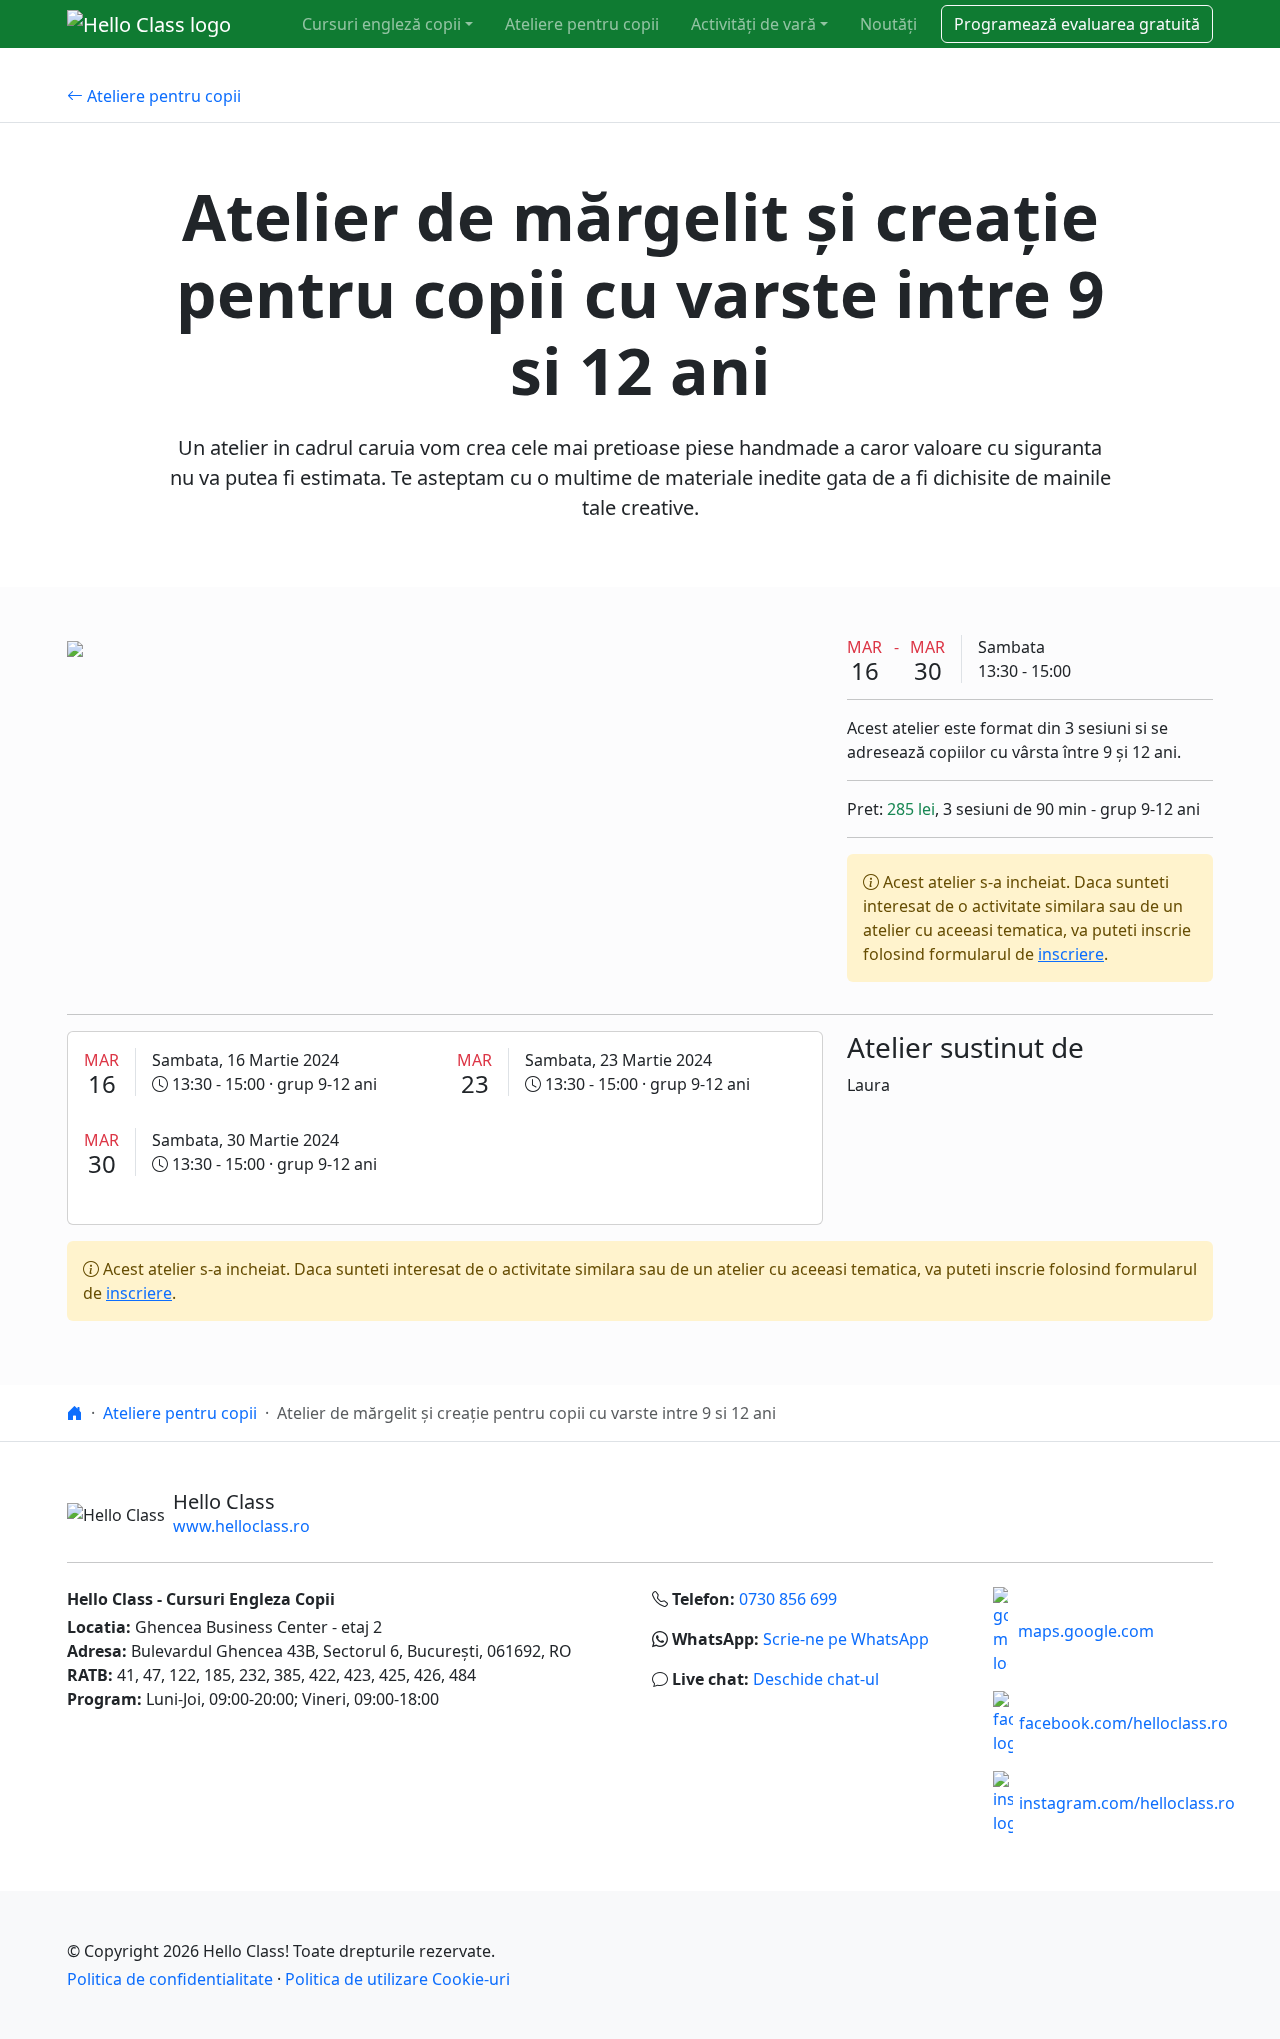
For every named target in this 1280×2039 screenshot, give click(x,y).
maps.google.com (1086, 1631)
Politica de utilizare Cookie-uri (397, 1979)
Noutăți (888, 24)
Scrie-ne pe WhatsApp (846, 1639)
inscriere (1071, 954)
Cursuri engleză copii (381, 24)
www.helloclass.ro (241, 1526)
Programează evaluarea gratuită (1077, 24)
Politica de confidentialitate (170, 1979)
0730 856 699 (788, 1599)
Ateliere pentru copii (582, 24)
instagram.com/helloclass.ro (1127, 1803)
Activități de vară (753, 24)
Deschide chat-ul (816, 1679)
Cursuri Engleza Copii (250, 1599)
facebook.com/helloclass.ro (1123, 1723)
